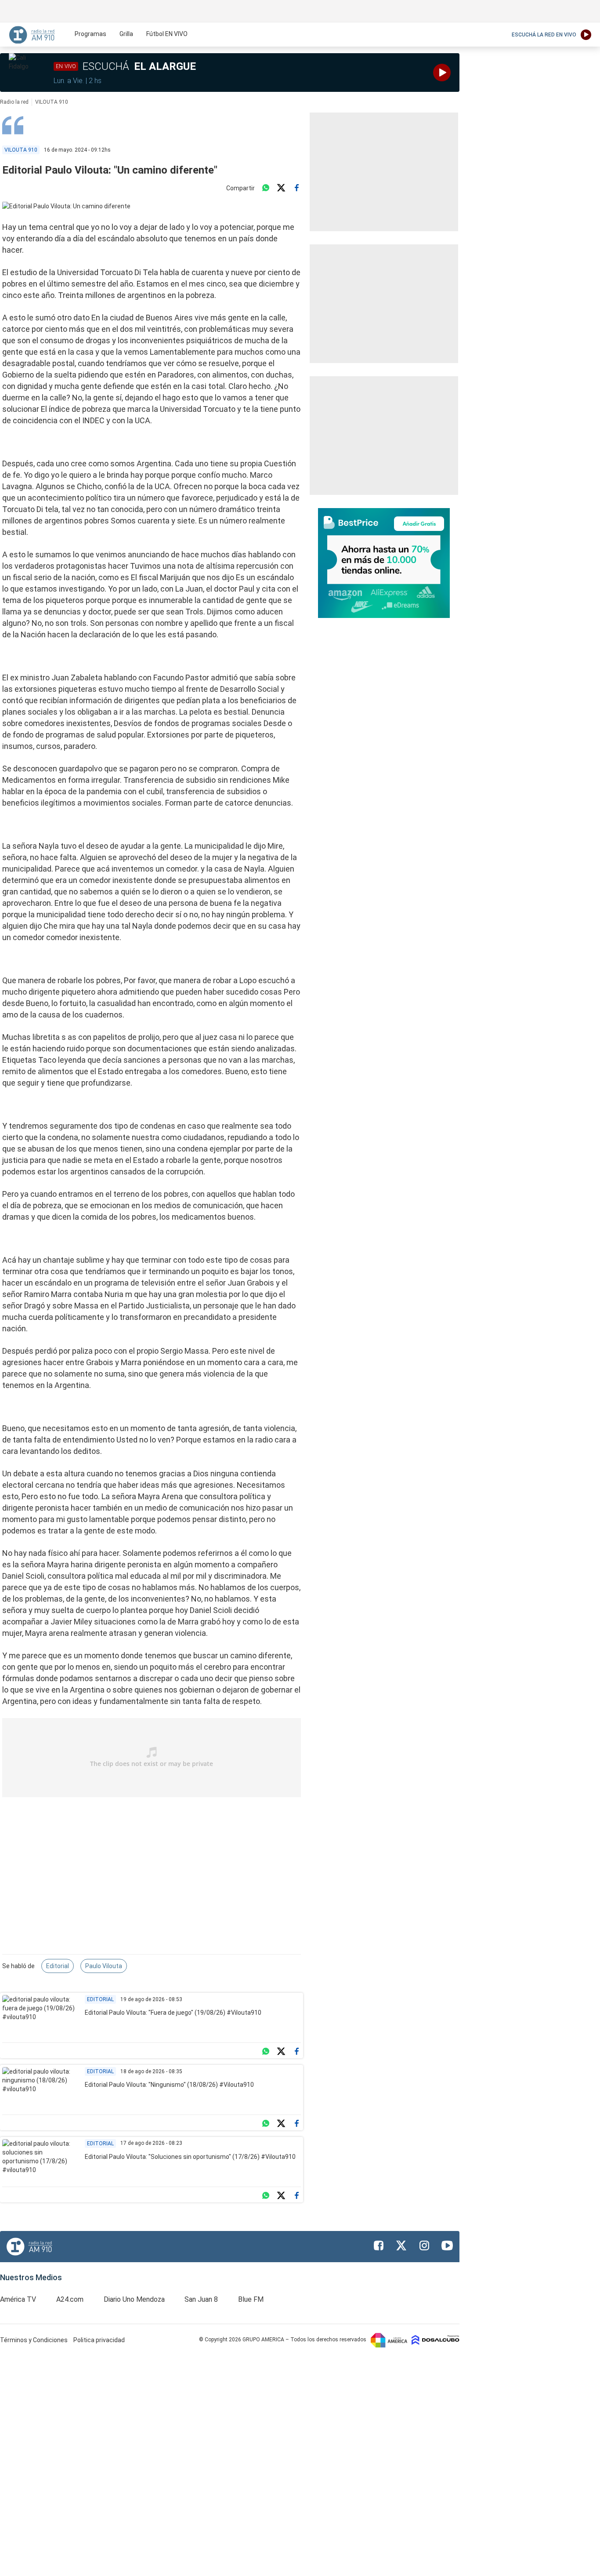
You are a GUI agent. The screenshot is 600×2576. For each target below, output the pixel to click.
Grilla (126, 34)
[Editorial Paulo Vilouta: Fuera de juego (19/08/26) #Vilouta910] (40, 2016)
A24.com (70, 2299)
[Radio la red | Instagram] (424, 2245)
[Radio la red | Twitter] (401, 2245)
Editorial (58, 1966)
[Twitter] (281, 188)
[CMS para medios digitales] (436, 2340)
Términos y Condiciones (34, 2340)
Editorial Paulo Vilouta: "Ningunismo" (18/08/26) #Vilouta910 (169, 2085)
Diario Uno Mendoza (134, 2299)
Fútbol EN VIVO (167, 34)
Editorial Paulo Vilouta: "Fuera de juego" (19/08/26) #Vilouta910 (173, 2013)
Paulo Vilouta (104, 1966)
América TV (18, 2299)
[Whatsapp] (266, 188)
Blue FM (251, 2299)
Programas (90, 34)
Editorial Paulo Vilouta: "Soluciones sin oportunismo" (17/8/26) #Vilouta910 (190, 2157)
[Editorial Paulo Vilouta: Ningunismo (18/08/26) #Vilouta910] (40, 2089)
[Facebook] (296, 188)
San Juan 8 (201, 2299)
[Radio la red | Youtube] (447, 2245)
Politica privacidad (99, 2340)
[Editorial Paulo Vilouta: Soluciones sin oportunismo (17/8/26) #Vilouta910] (40, 2161)
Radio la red (14, 102)
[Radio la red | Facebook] (379, 2245)
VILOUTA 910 (52, 102)
